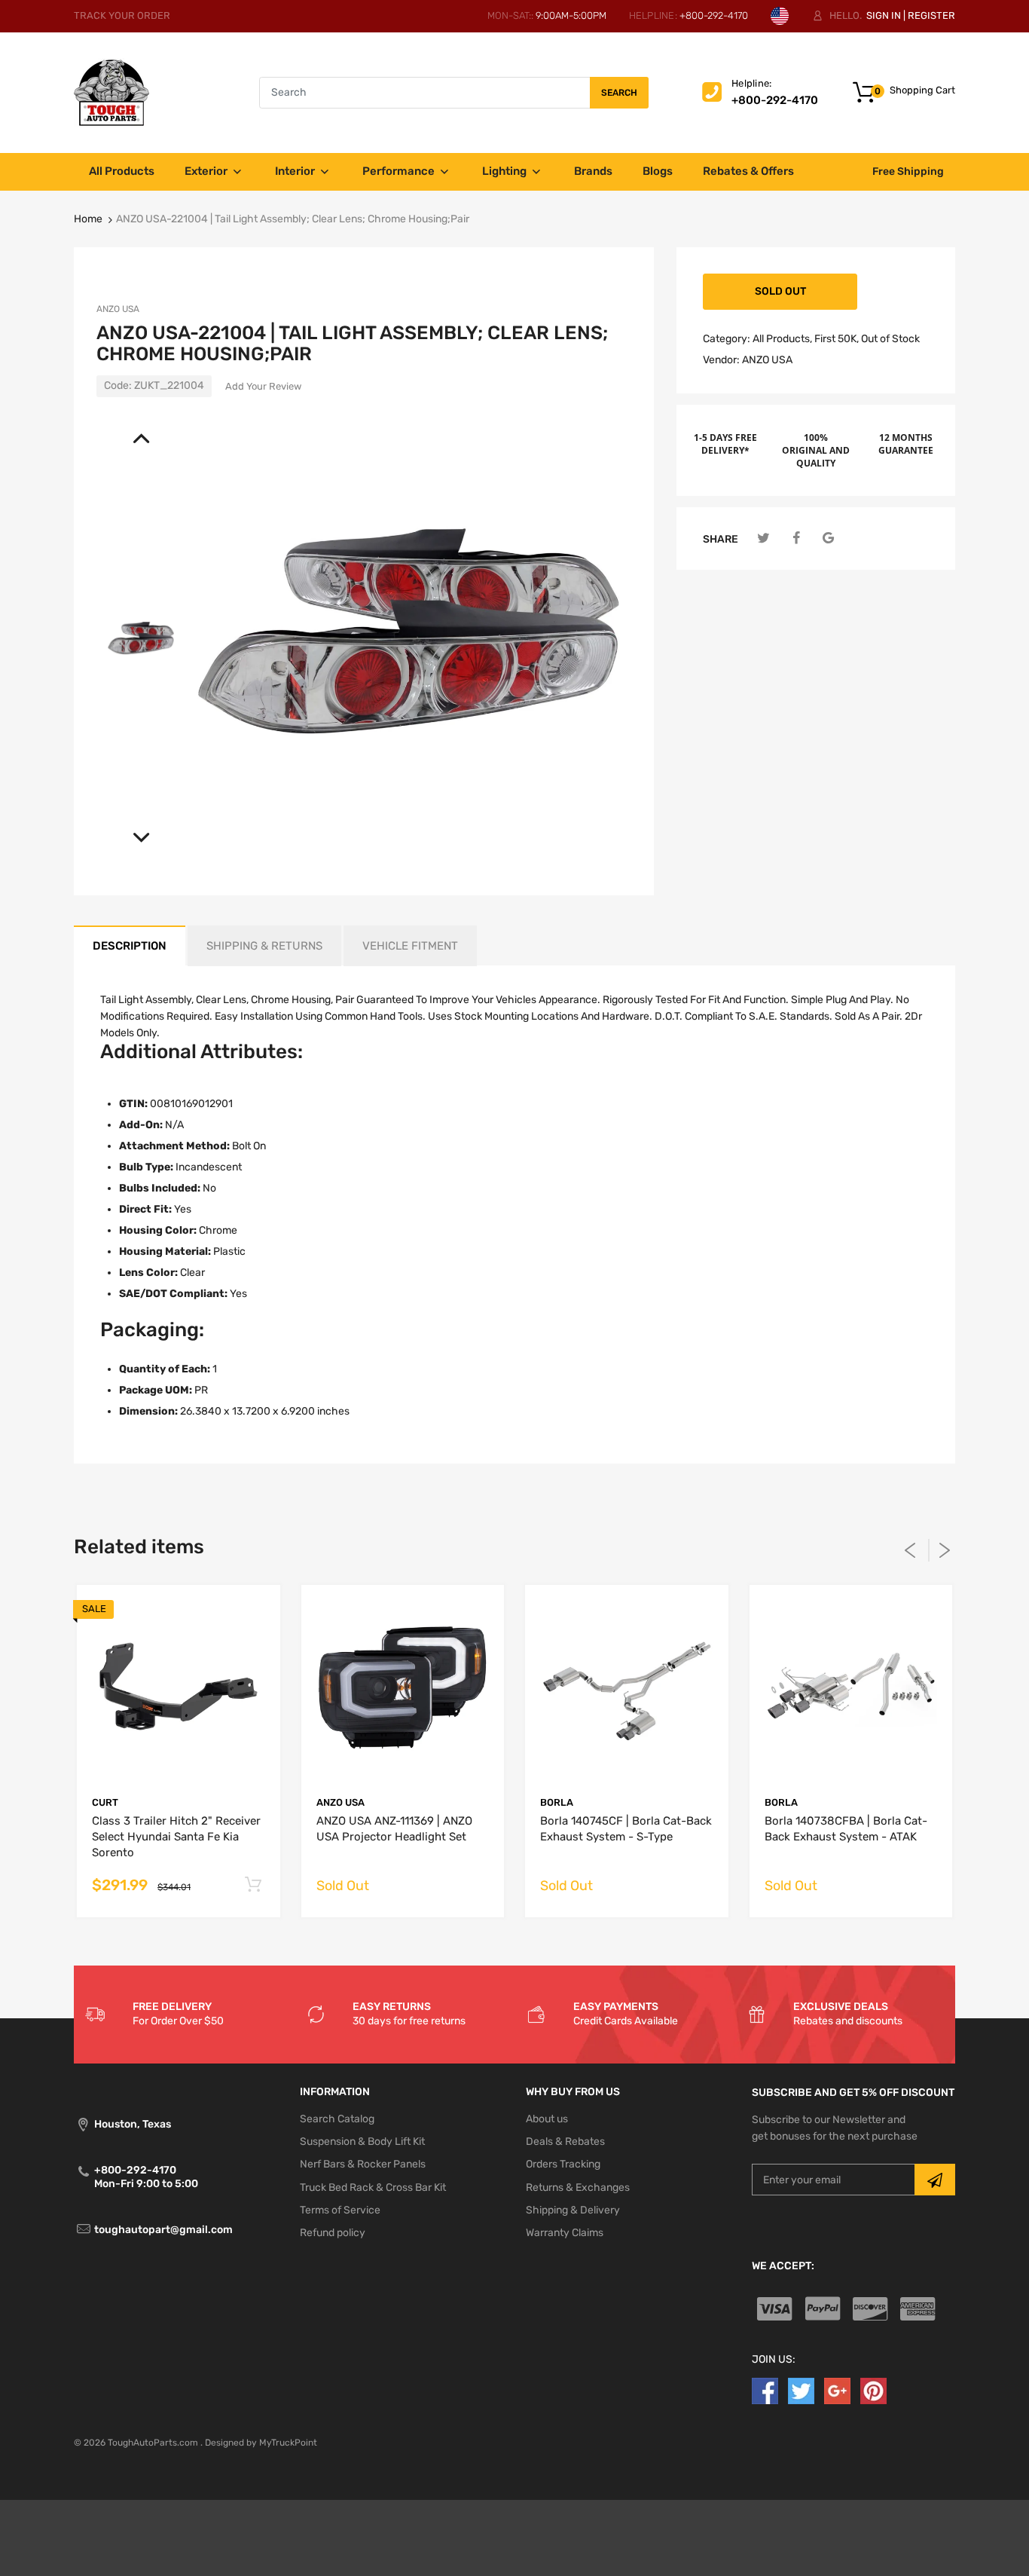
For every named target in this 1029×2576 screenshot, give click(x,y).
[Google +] (837, 2390)
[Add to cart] (253, 1885)
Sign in (884, 15)
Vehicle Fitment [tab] (410, 946)
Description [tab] (130, 946)
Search (619, 93)
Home (88, 219)
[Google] (828, 538)
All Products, (782, 339)
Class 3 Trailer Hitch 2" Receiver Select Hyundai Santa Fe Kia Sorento (176, 1837)
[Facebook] (796, 538)
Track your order (122, 15)
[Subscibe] (935, 2180)
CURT (105, 1802)
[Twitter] (763, 538)
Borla (557, 1802)
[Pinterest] (873, 2390)
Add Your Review (263, 386)
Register (931, 15)
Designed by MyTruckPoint (261, 2443)
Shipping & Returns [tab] (264, 946)
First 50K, (837, 339)
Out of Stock (890, 339)
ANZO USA (118, 309)
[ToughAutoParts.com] (111, 92)
